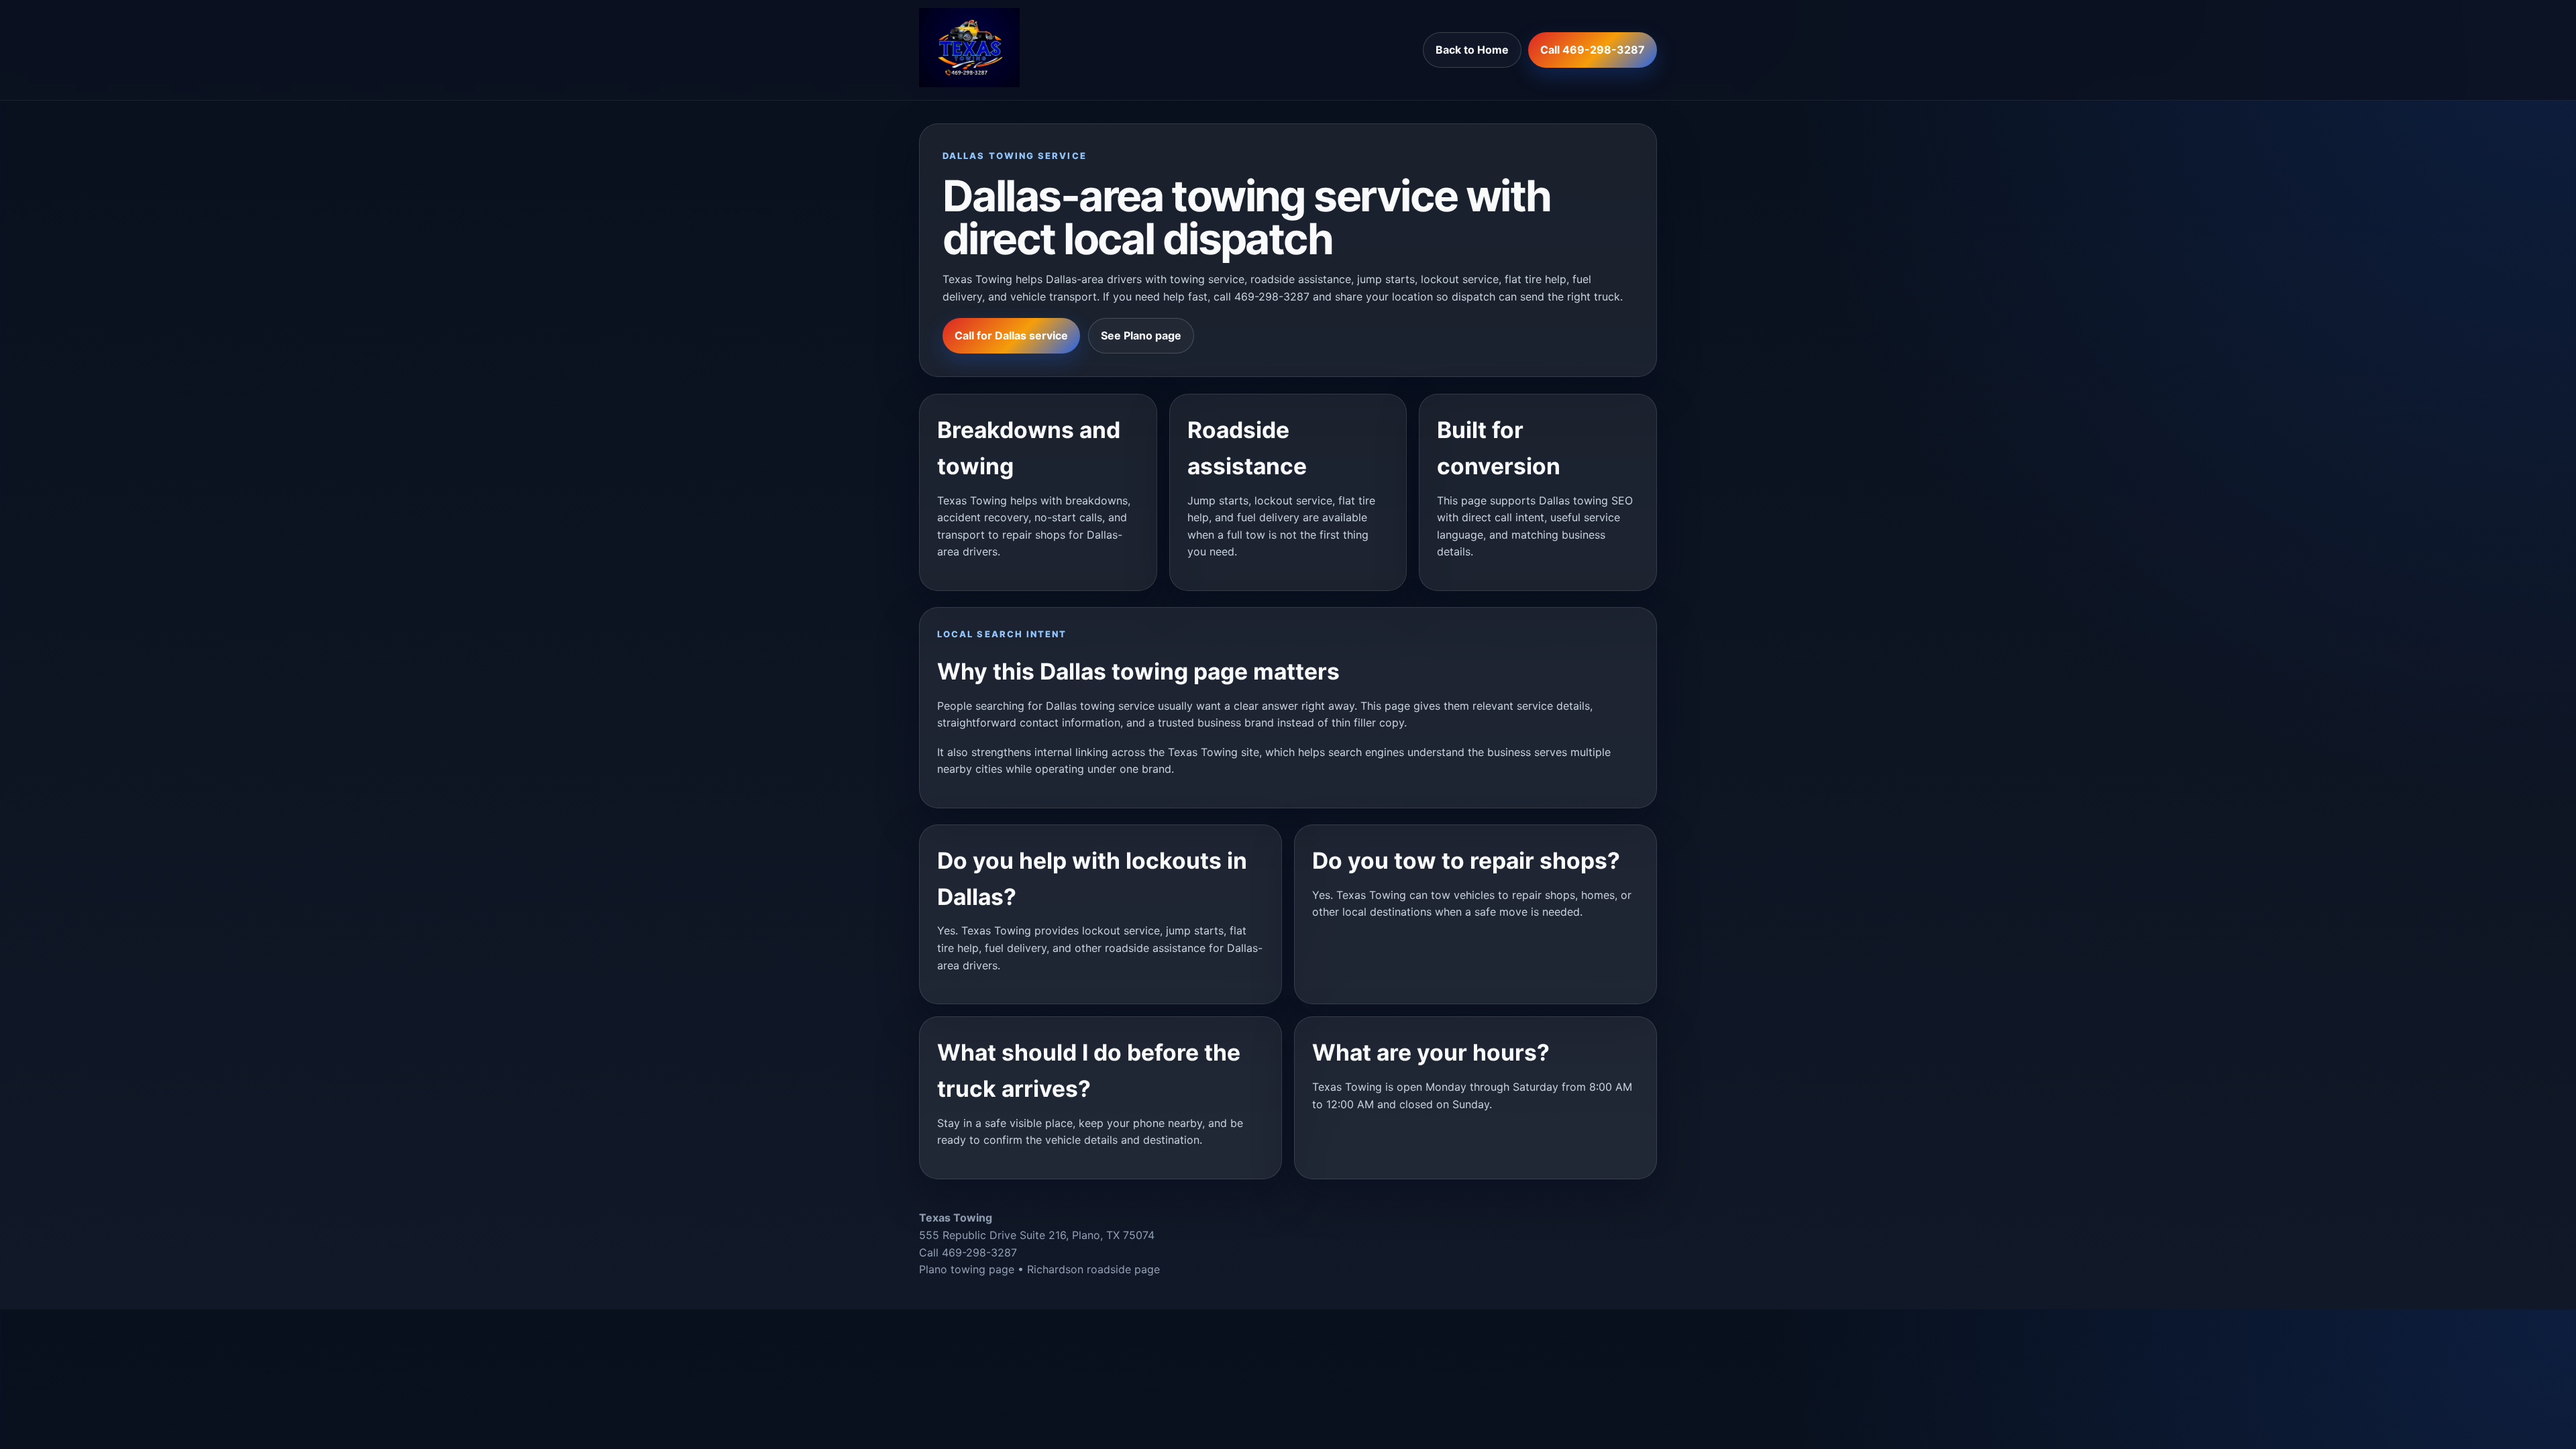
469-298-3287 (979, 1252)
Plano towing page (967, 1269)
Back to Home (1472, 50)
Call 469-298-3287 (1593, 50)
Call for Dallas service (1011, 335)
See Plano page (1141, 335)
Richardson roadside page (1093, 1269)
